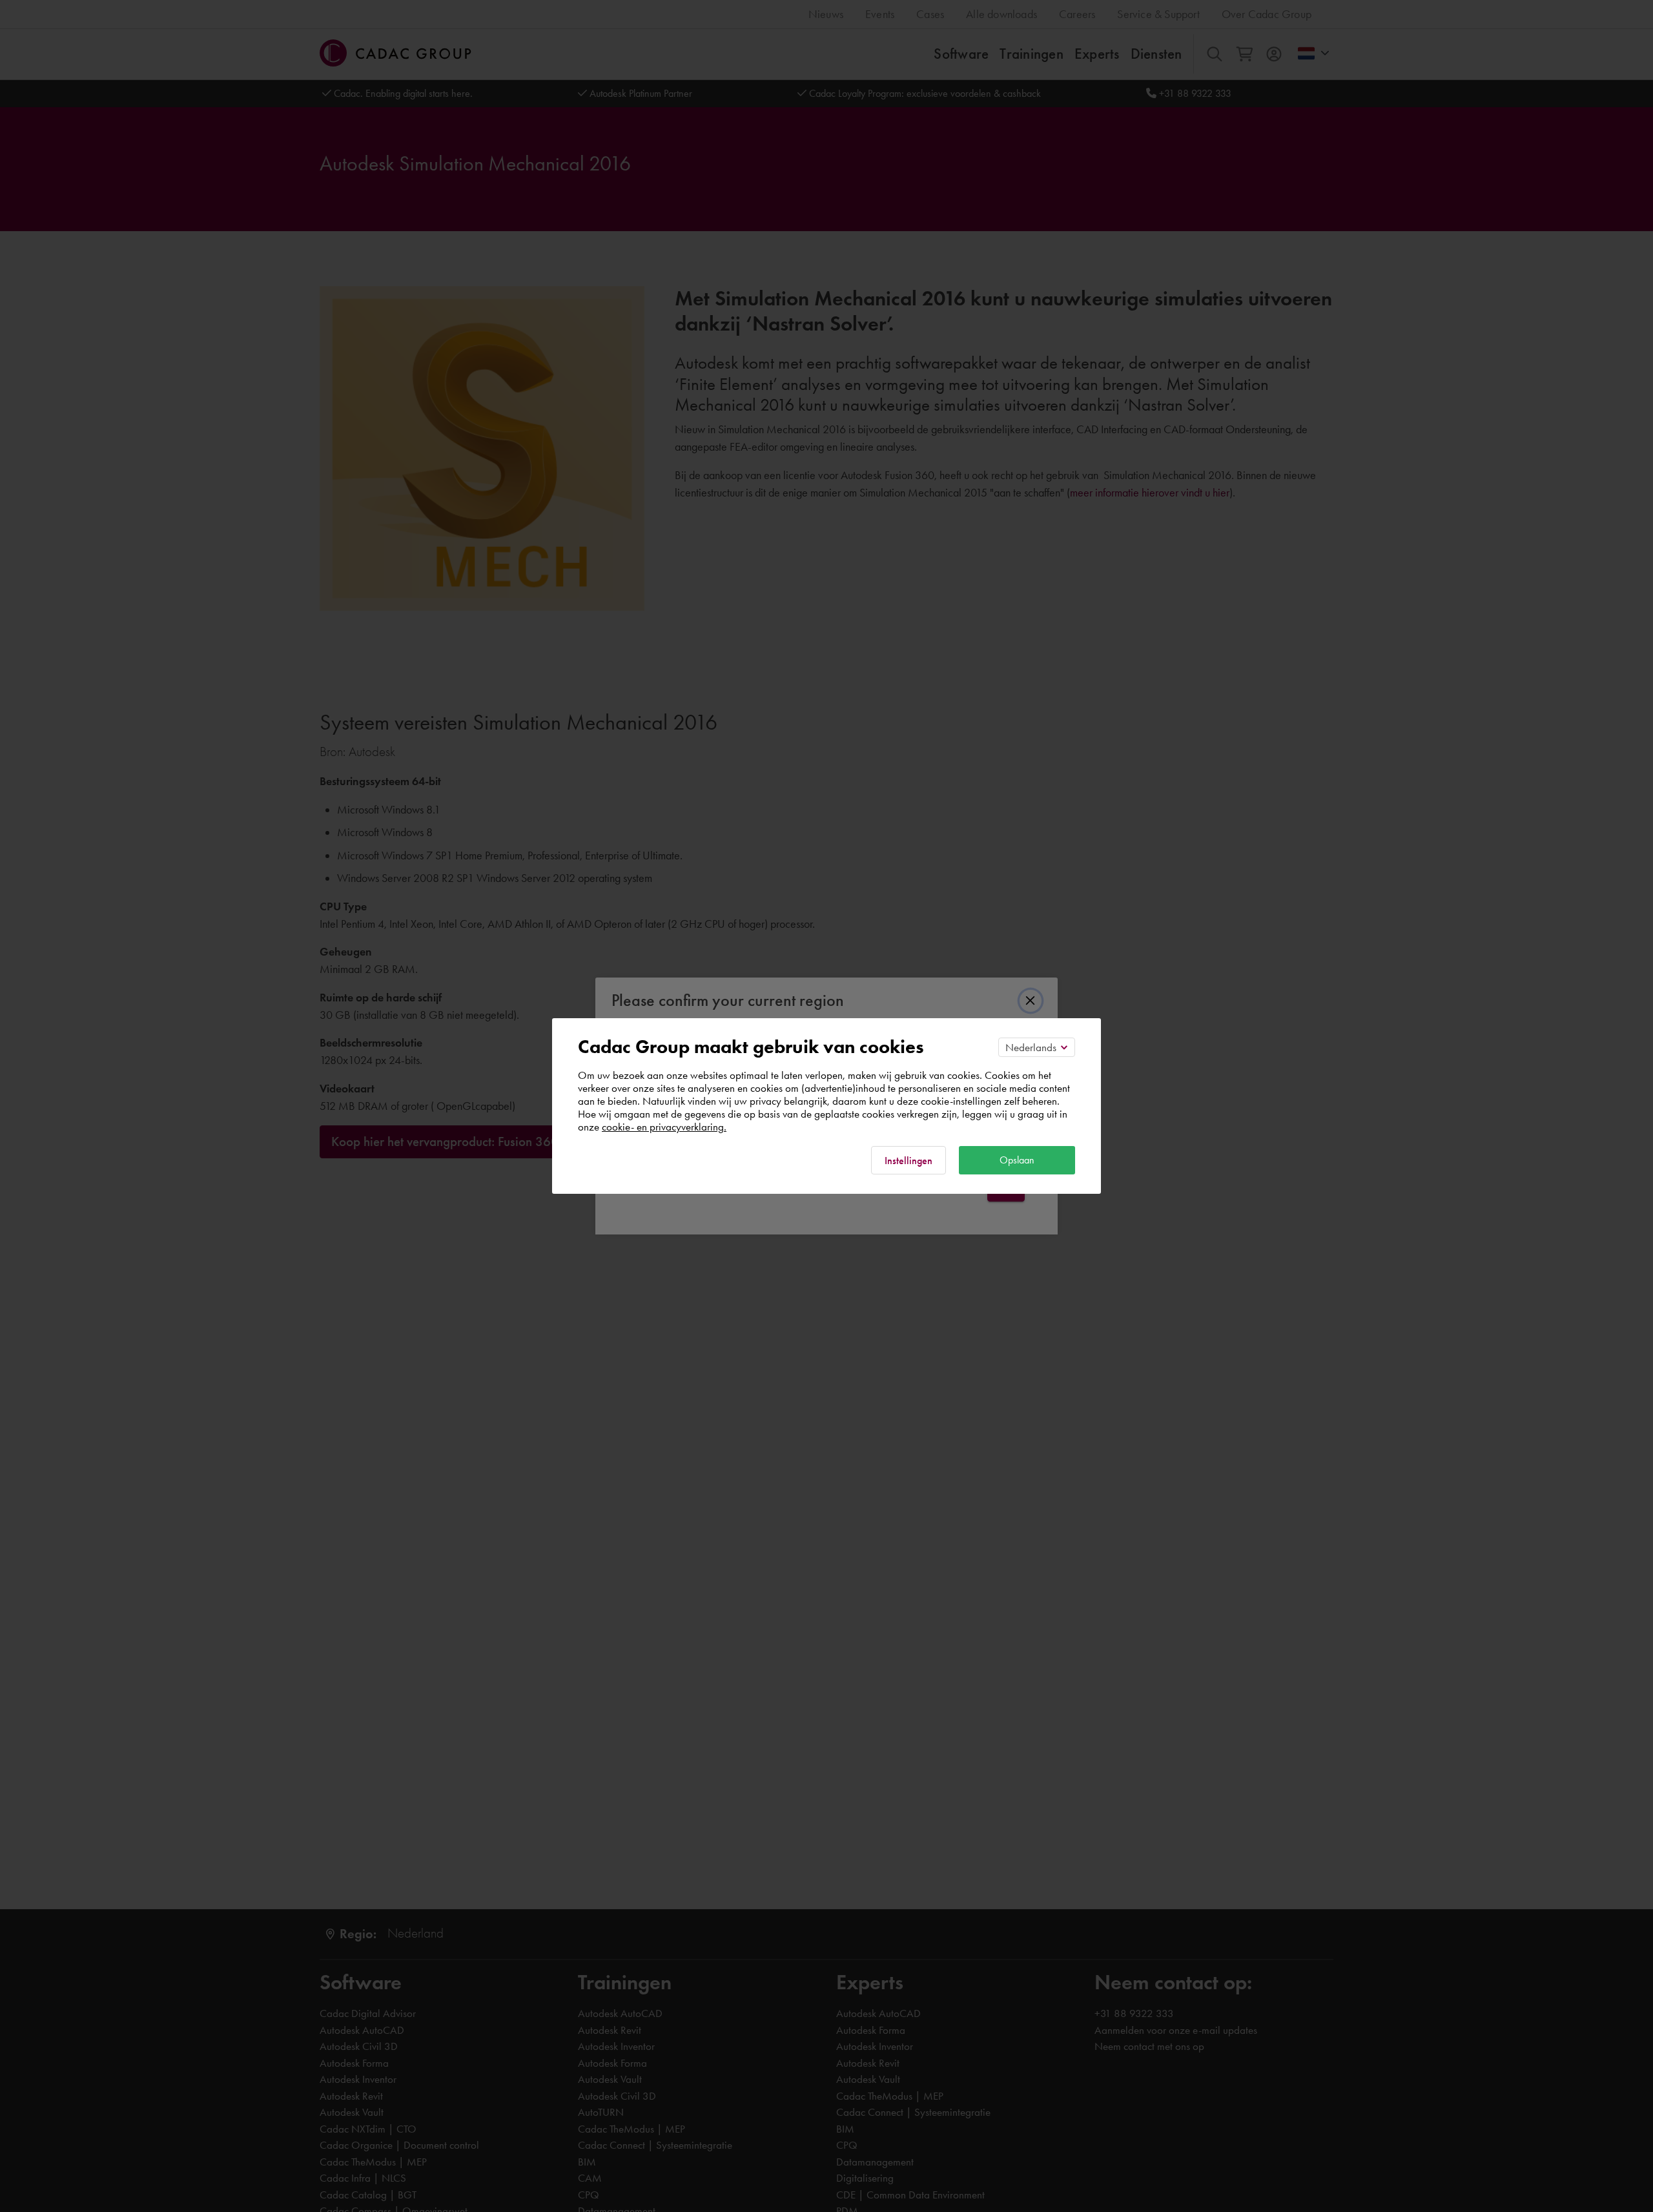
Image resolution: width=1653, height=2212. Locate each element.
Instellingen (909, 1161)
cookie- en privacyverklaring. (664, 1127)
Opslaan (1017, 1160)
